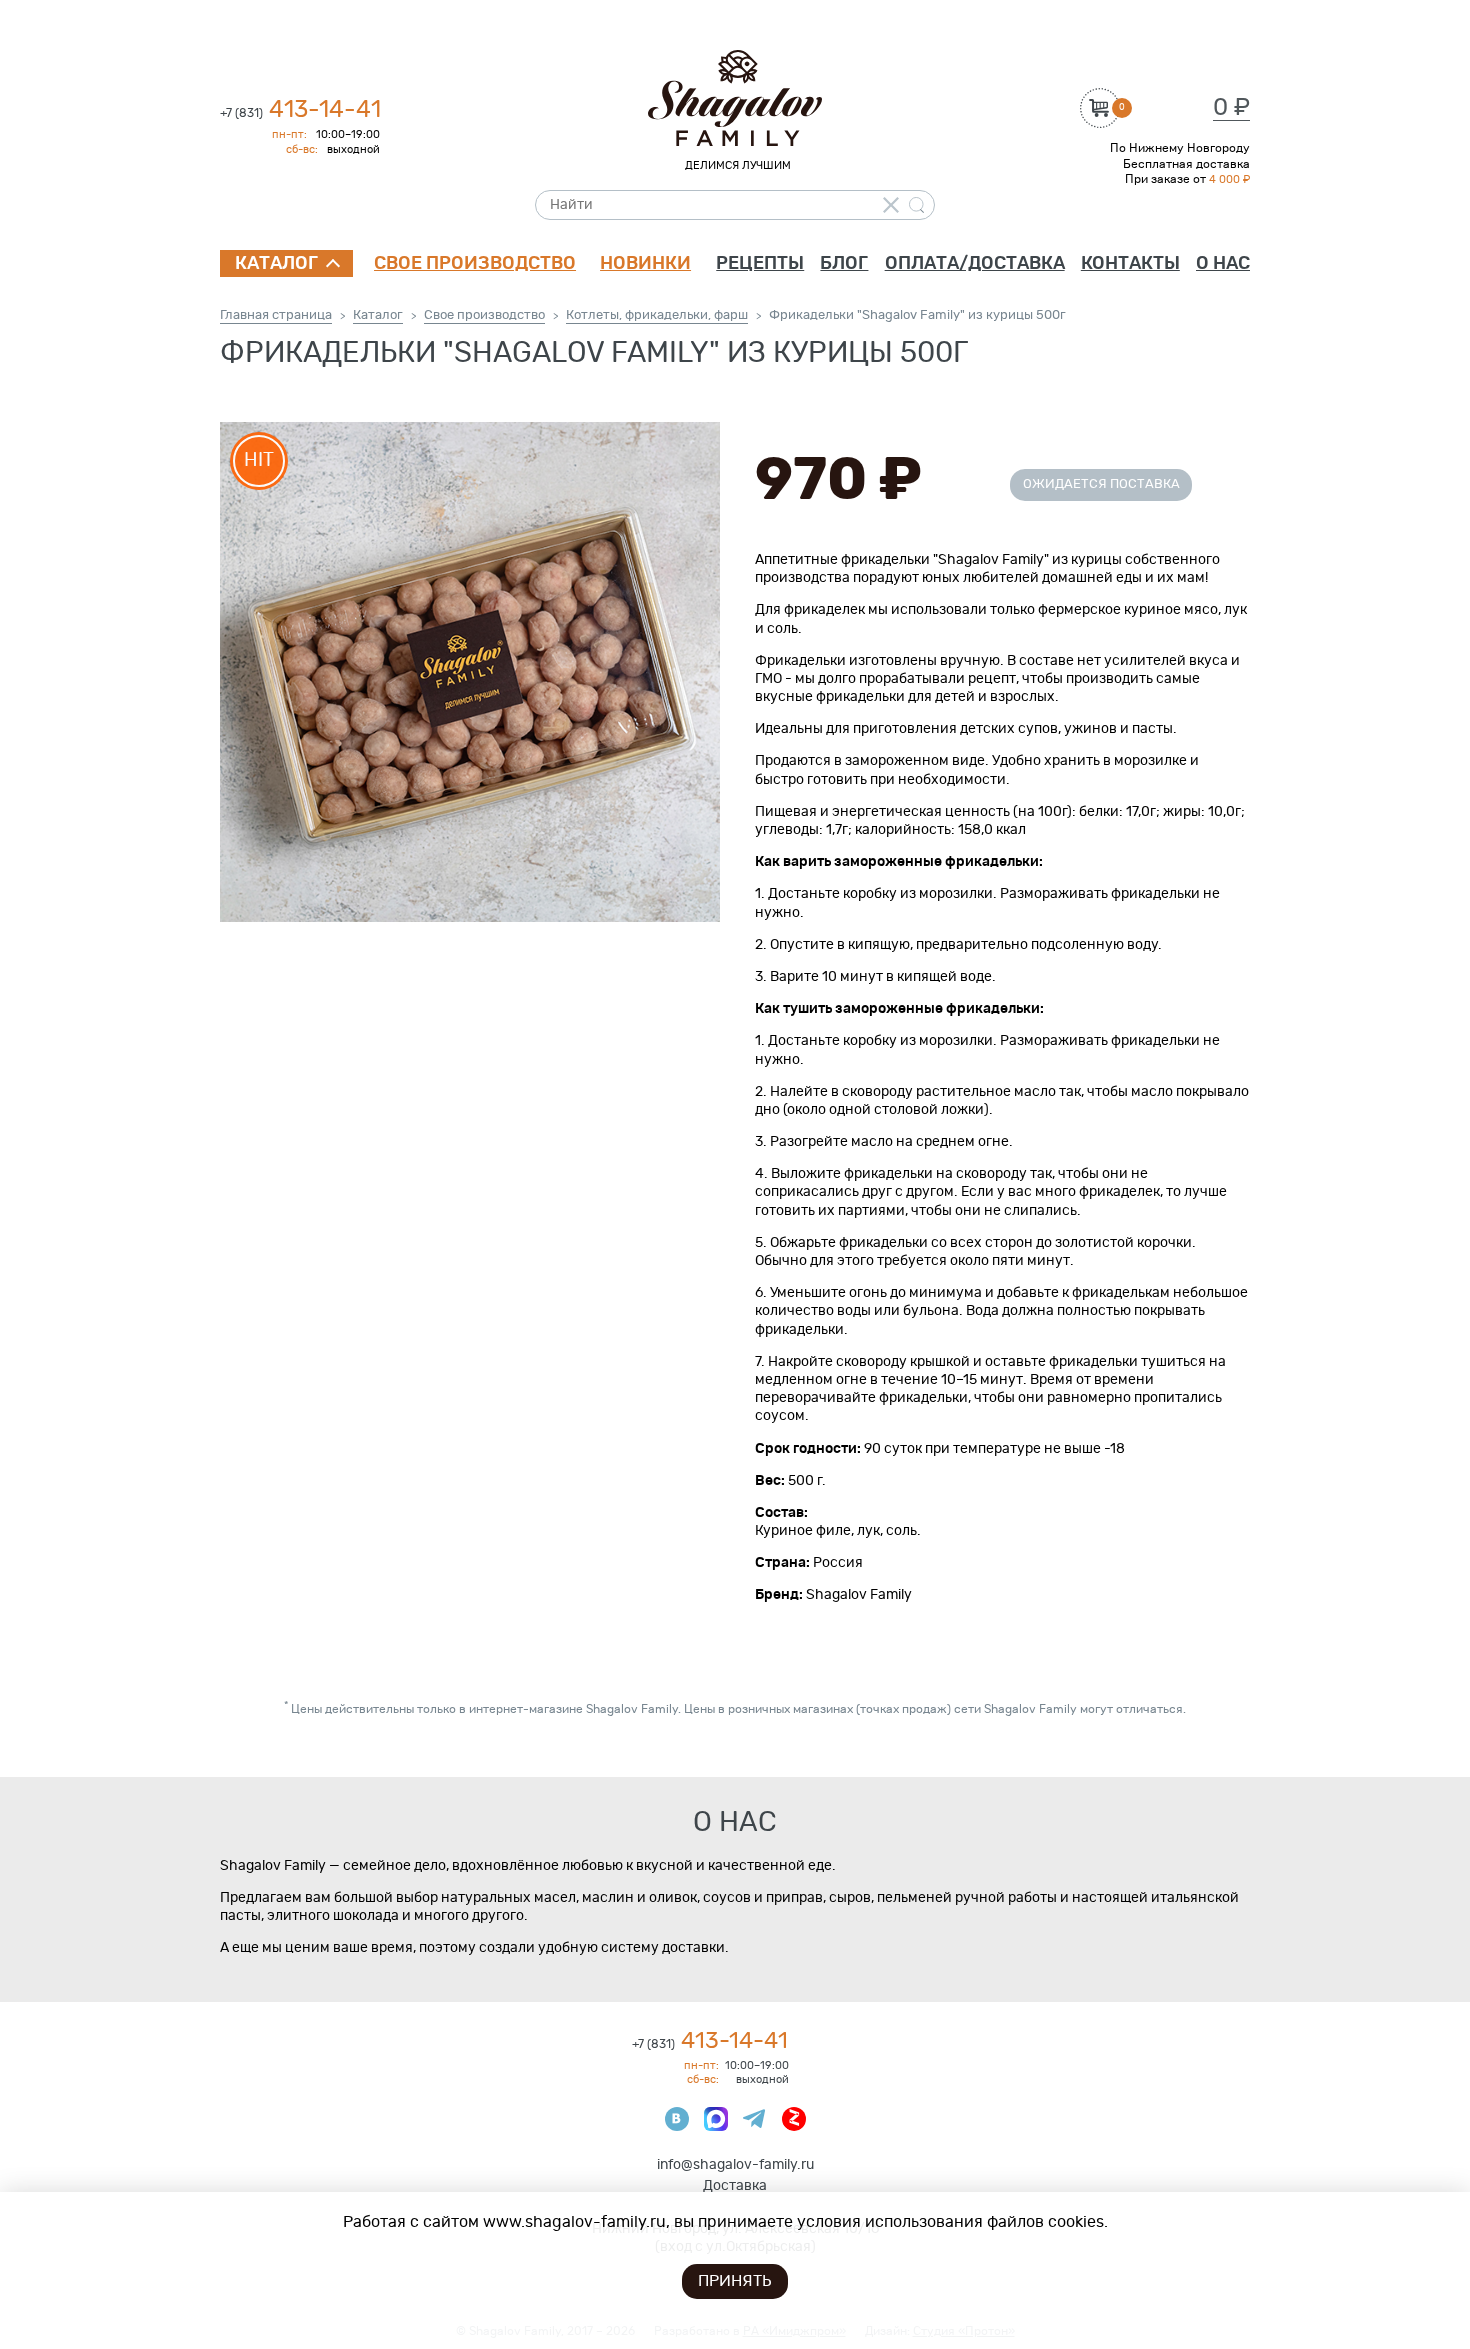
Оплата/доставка (974, 264)
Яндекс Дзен (794, 2119)
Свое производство (475, 264)
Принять (735, 2281)
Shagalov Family (735, 98)
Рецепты (760, 264)
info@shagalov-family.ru (735, 2165)
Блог (844, 264)
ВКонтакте (677, 2119)
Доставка (735, 2186)
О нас (1223, 264)
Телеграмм (755, 2119)
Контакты (1130, 264)
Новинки (645, 264)
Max (716, 2119)
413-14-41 (300, 110)
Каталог (276, 264)
